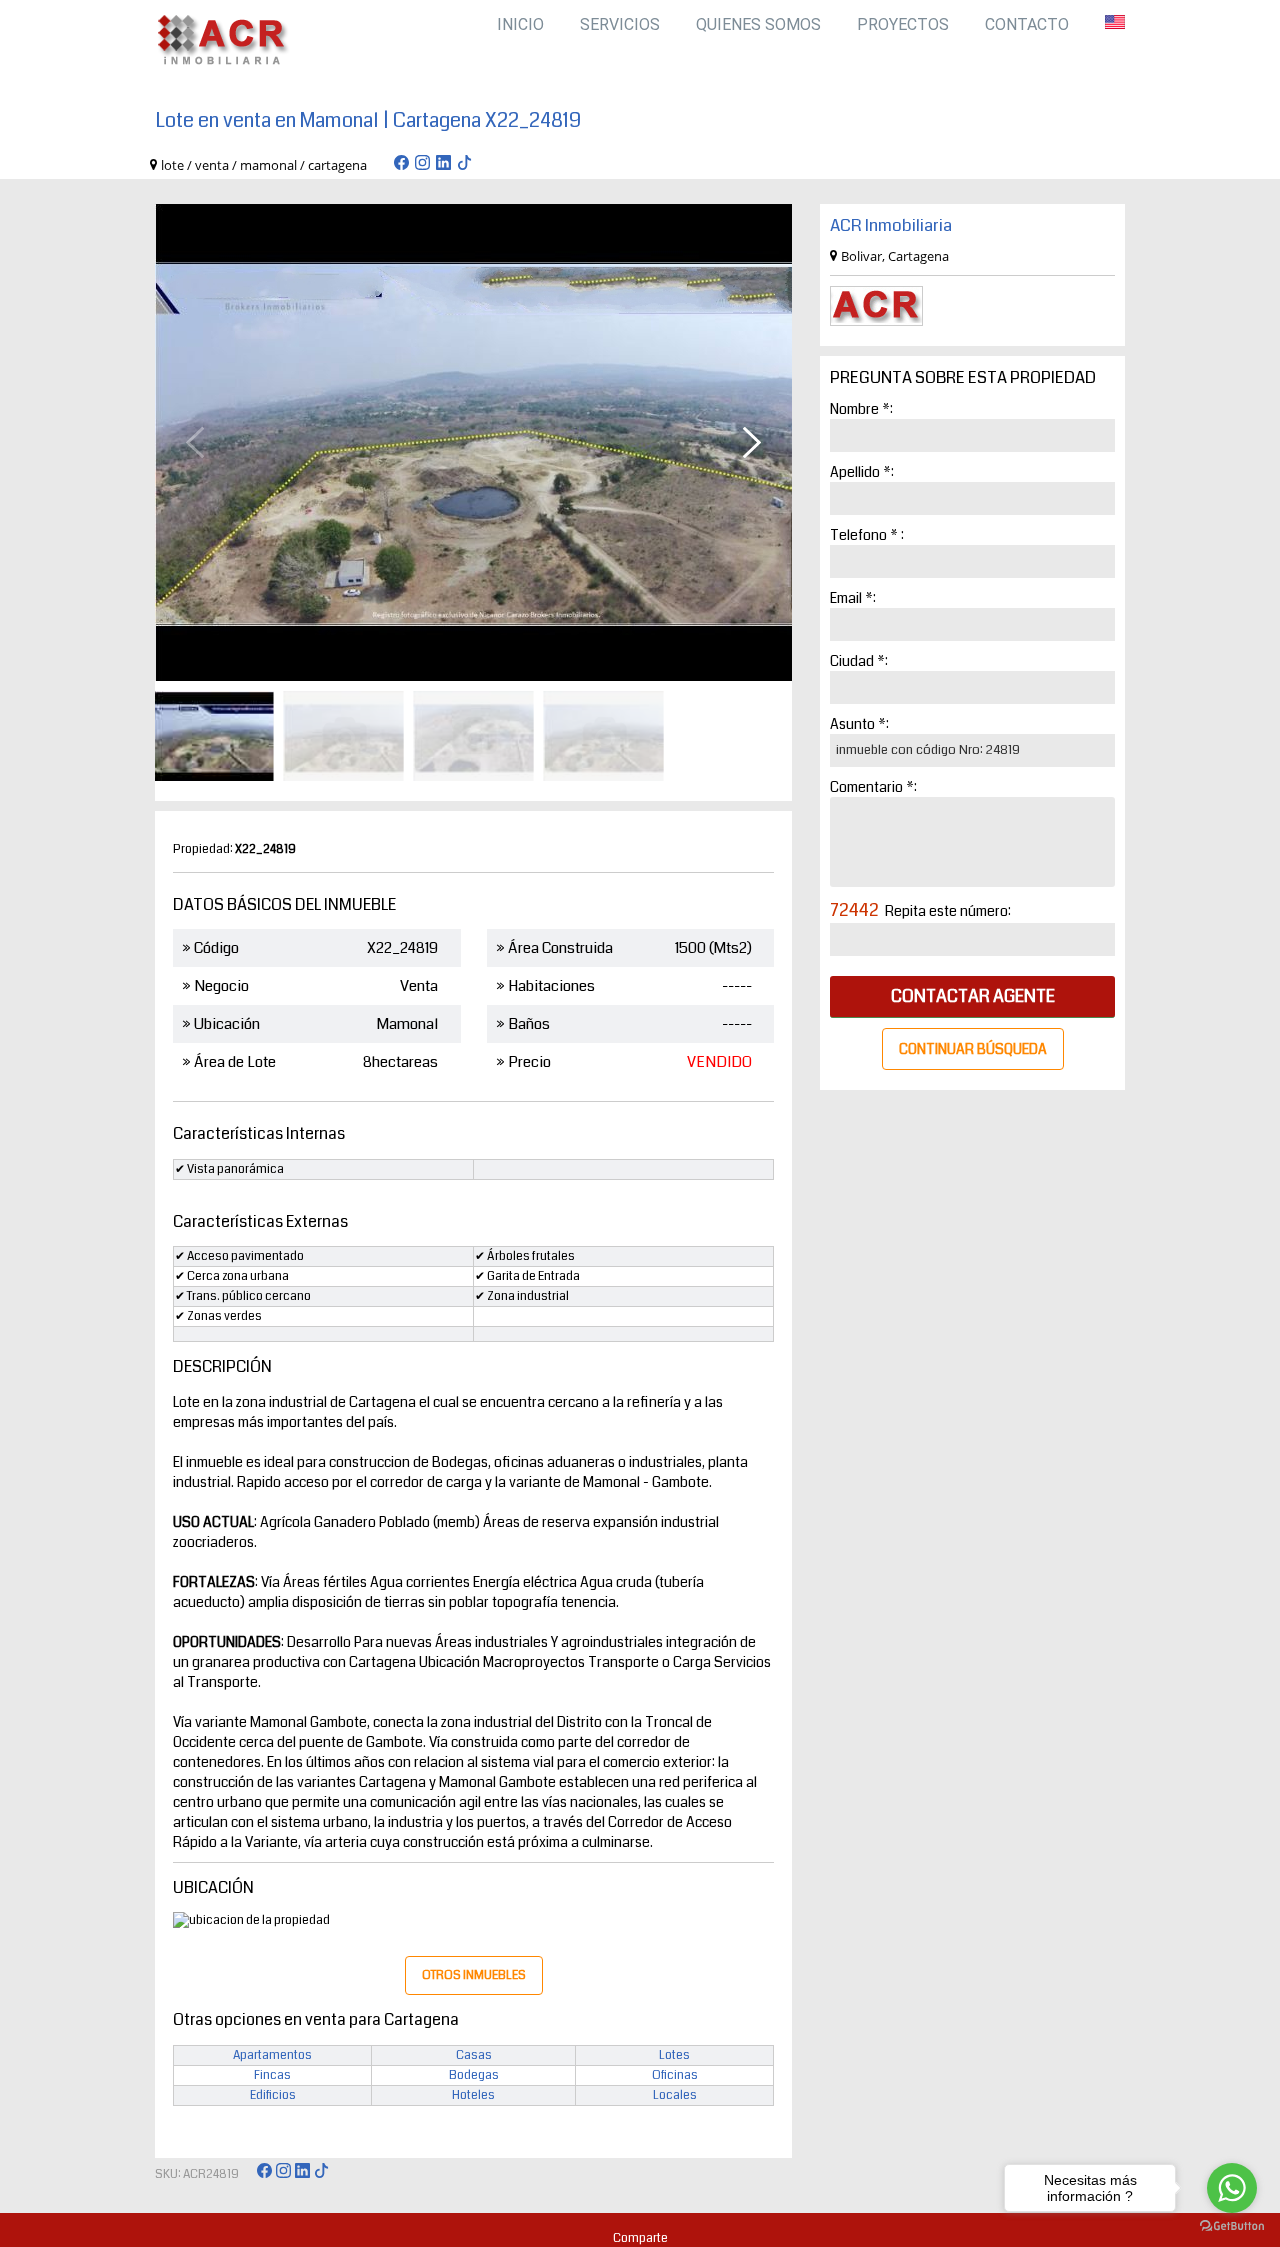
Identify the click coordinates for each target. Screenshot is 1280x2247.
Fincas (272, 2075)
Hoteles (473, 2095)
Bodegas (474, 2075)
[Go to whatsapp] (1232, 2188)
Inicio (520, 24)
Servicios (620, 24)
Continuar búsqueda (973, 1049)
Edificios (273, 2095)
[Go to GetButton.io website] (1232, 2226)
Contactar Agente (973, 996)
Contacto (1027, 24)
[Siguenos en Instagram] (422, 165)
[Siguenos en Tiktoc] (464, 165)
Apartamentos (272, 2055)
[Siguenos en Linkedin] (443, 165)
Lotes (674, 2055)
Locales (675, 2095)
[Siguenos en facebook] (401, 165)
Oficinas (675, 2075)
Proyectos (903, 24)
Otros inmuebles (474, 1975)
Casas (474, 2055)
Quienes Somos (758, 24)
